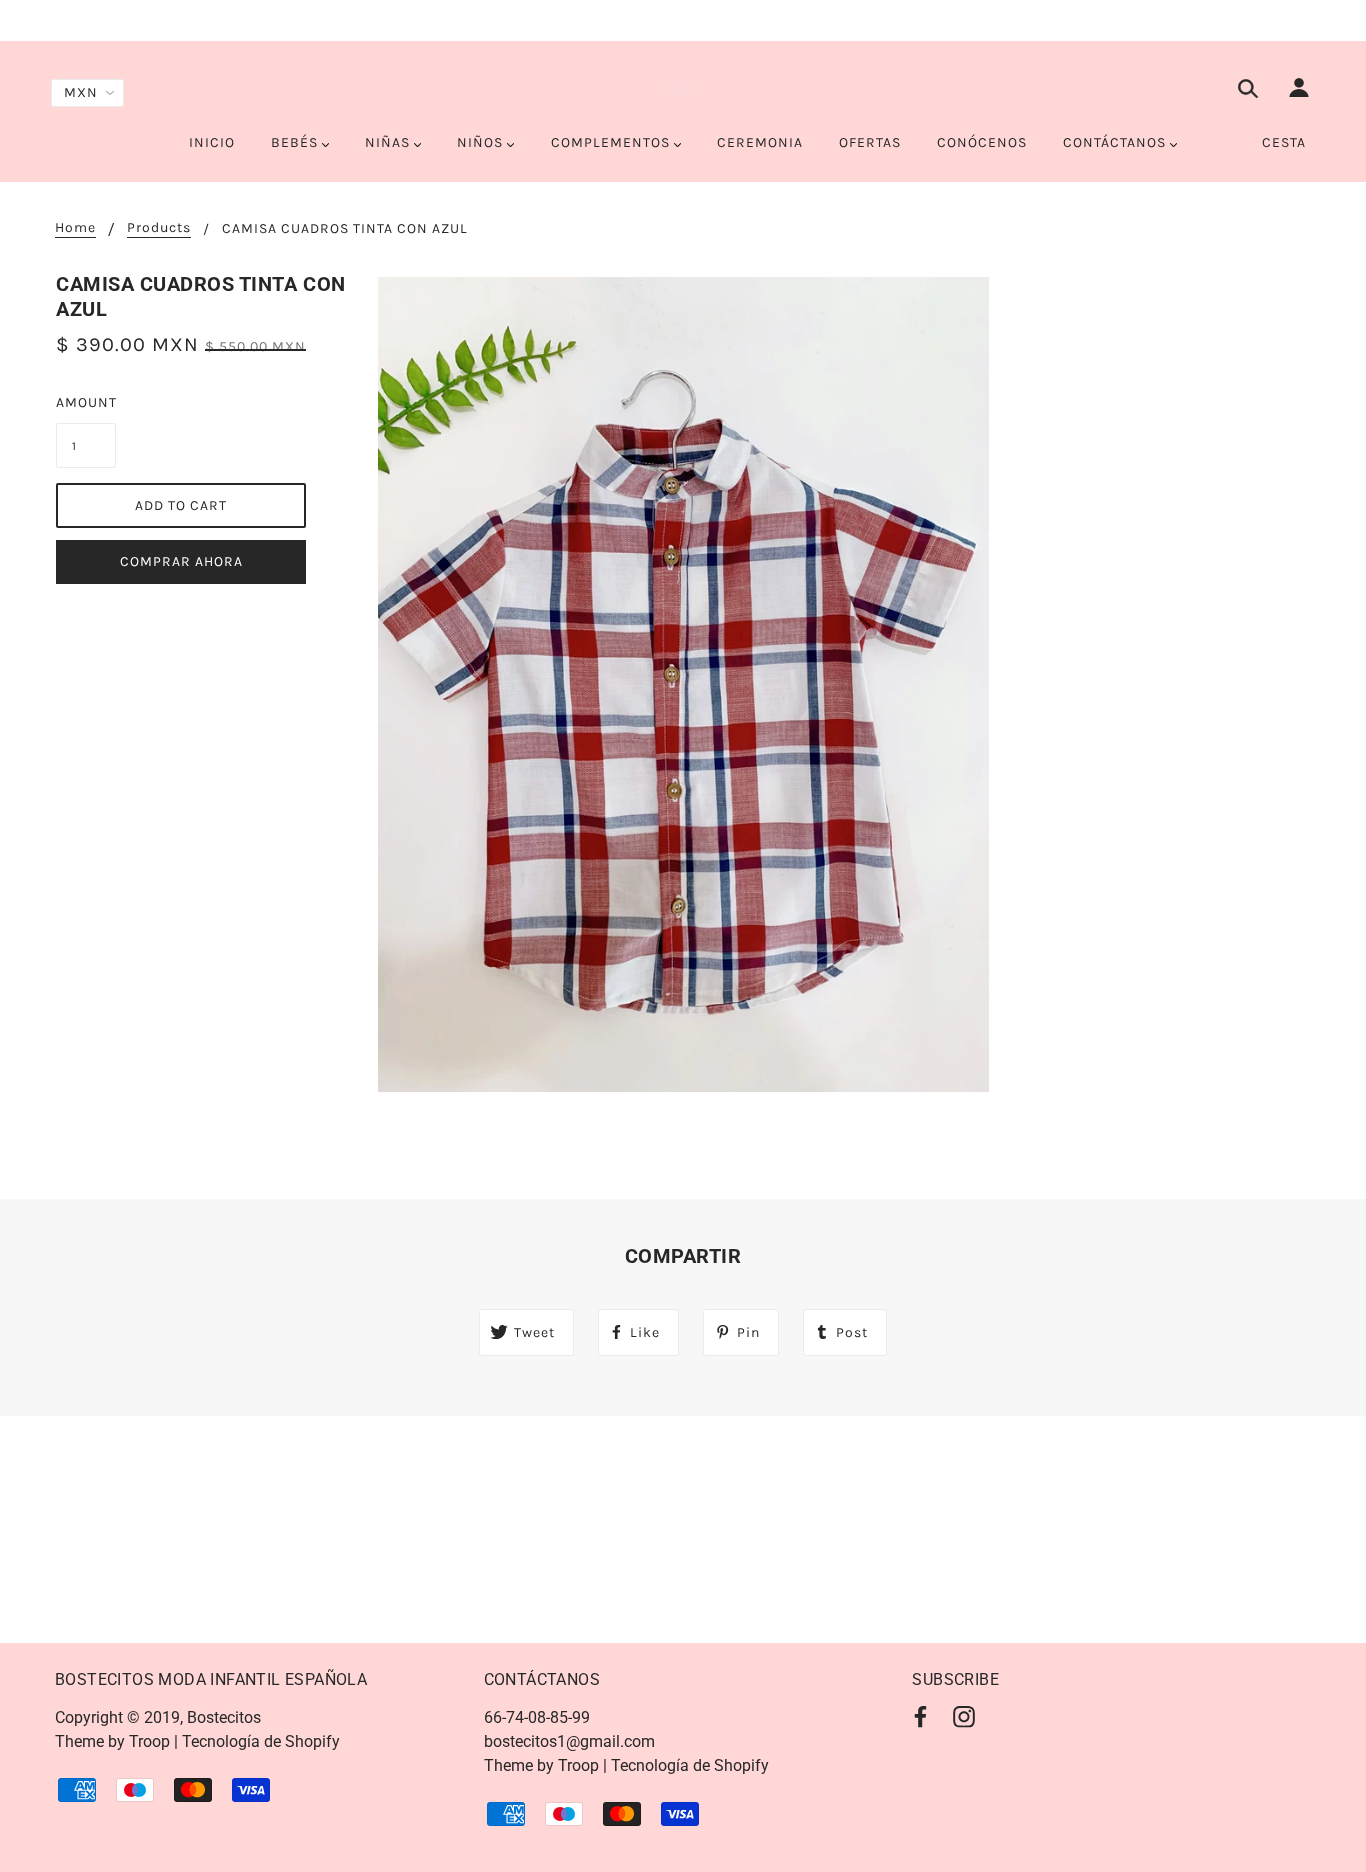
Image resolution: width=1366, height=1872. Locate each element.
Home (75, 228)
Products (159, 228)
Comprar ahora (181, 561)
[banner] (683, 88)
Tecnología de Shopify (261, 1741)
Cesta (1284, 142)
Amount (86, 402)
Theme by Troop (112, 1741)
